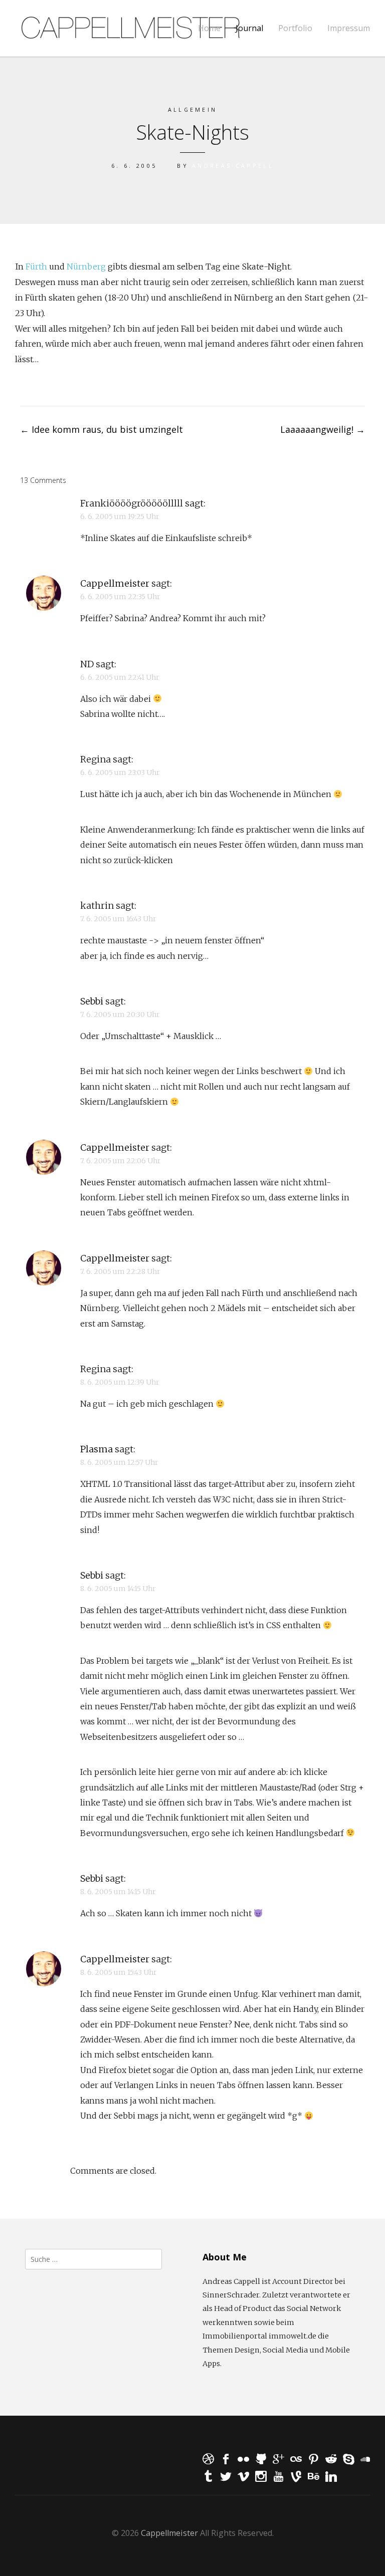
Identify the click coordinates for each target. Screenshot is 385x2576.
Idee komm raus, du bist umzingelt (102, 429)
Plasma (97, 1449)
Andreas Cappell (233, 166)
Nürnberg (86, 267)
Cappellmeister (115, 583)
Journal (249, 28)
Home (209, 28)
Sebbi (92, 1001)
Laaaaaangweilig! (323, 429)
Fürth (36, 267)
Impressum (349, 28)
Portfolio (295, 28)
